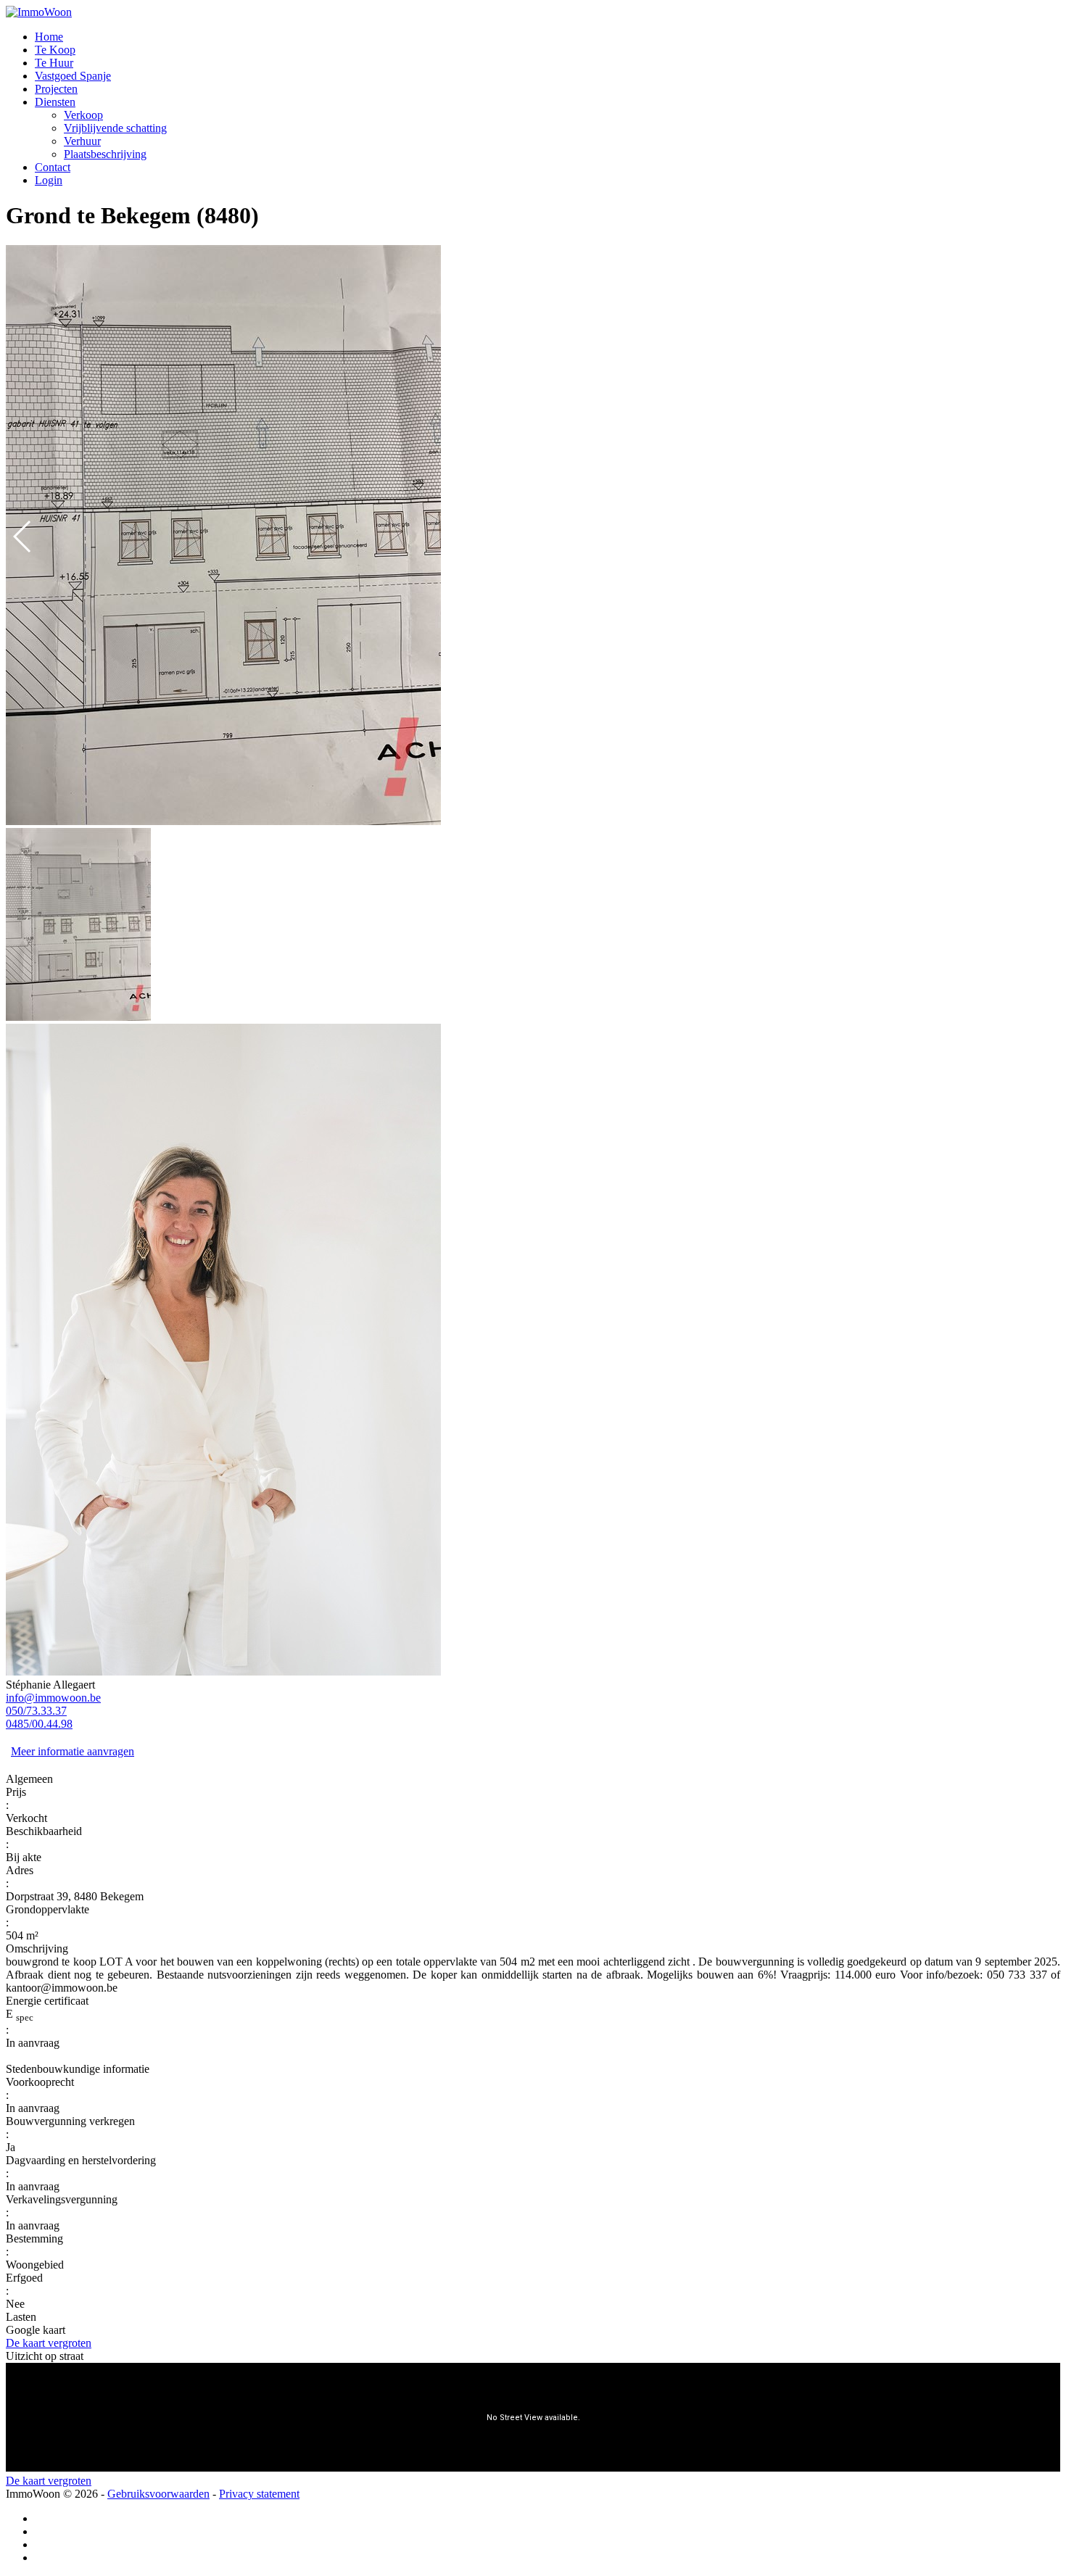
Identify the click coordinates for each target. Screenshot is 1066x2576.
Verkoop (83, 115)
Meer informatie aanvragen (73, 1751)
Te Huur (54, 63)
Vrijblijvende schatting (115, 128)
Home (49, 37)
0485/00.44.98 (39, 1724)
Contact (53, 167)
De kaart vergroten (49, 2343)
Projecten (56, 89)
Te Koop (55, 50)
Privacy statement (259, 2494)
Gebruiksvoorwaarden (158, 2494)
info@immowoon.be (53, 1698)
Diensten (55, 102)
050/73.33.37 (36, 1711)
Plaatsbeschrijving (105, 154)
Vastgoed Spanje (73, 76)
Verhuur (82, 141)
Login (49, 180)
